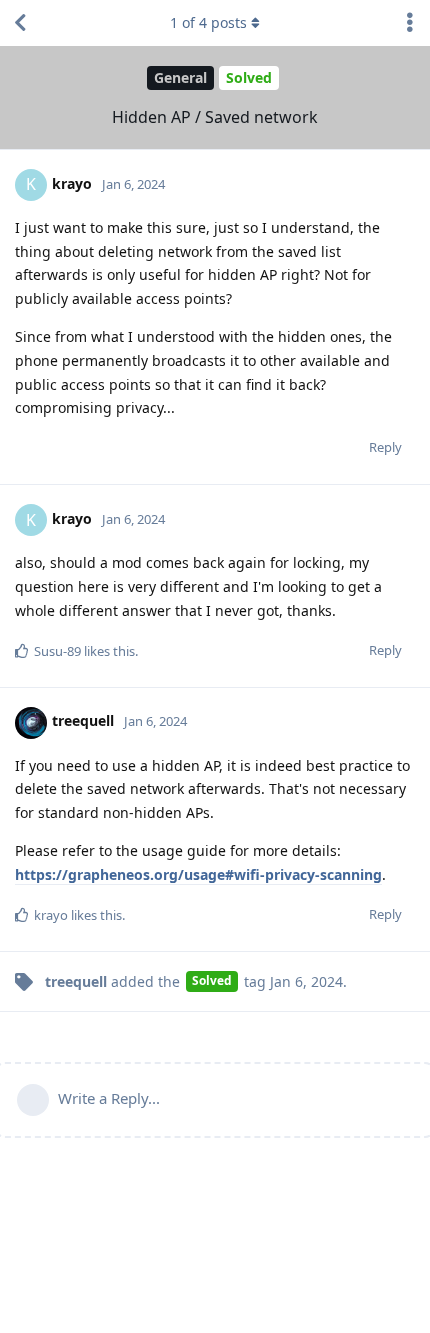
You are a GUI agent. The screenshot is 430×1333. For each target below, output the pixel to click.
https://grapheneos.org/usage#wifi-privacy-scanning (198, 874)
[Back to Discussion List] (20, 23)
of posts (208, 22)
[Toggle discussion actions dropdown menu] (410, 23)
